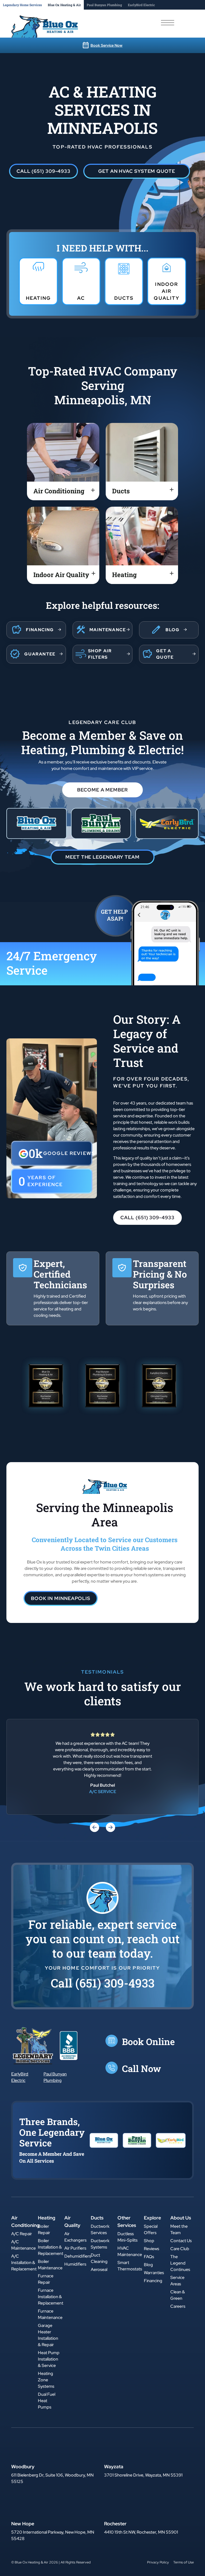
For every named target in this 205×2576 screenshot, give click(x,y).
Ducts (97, 2218)
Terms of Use (184, 2562)
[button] (44, 171)
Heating (47, 2218)
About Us (181, 2218)
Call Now (141, 2068)
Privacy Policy (158, 2562)
